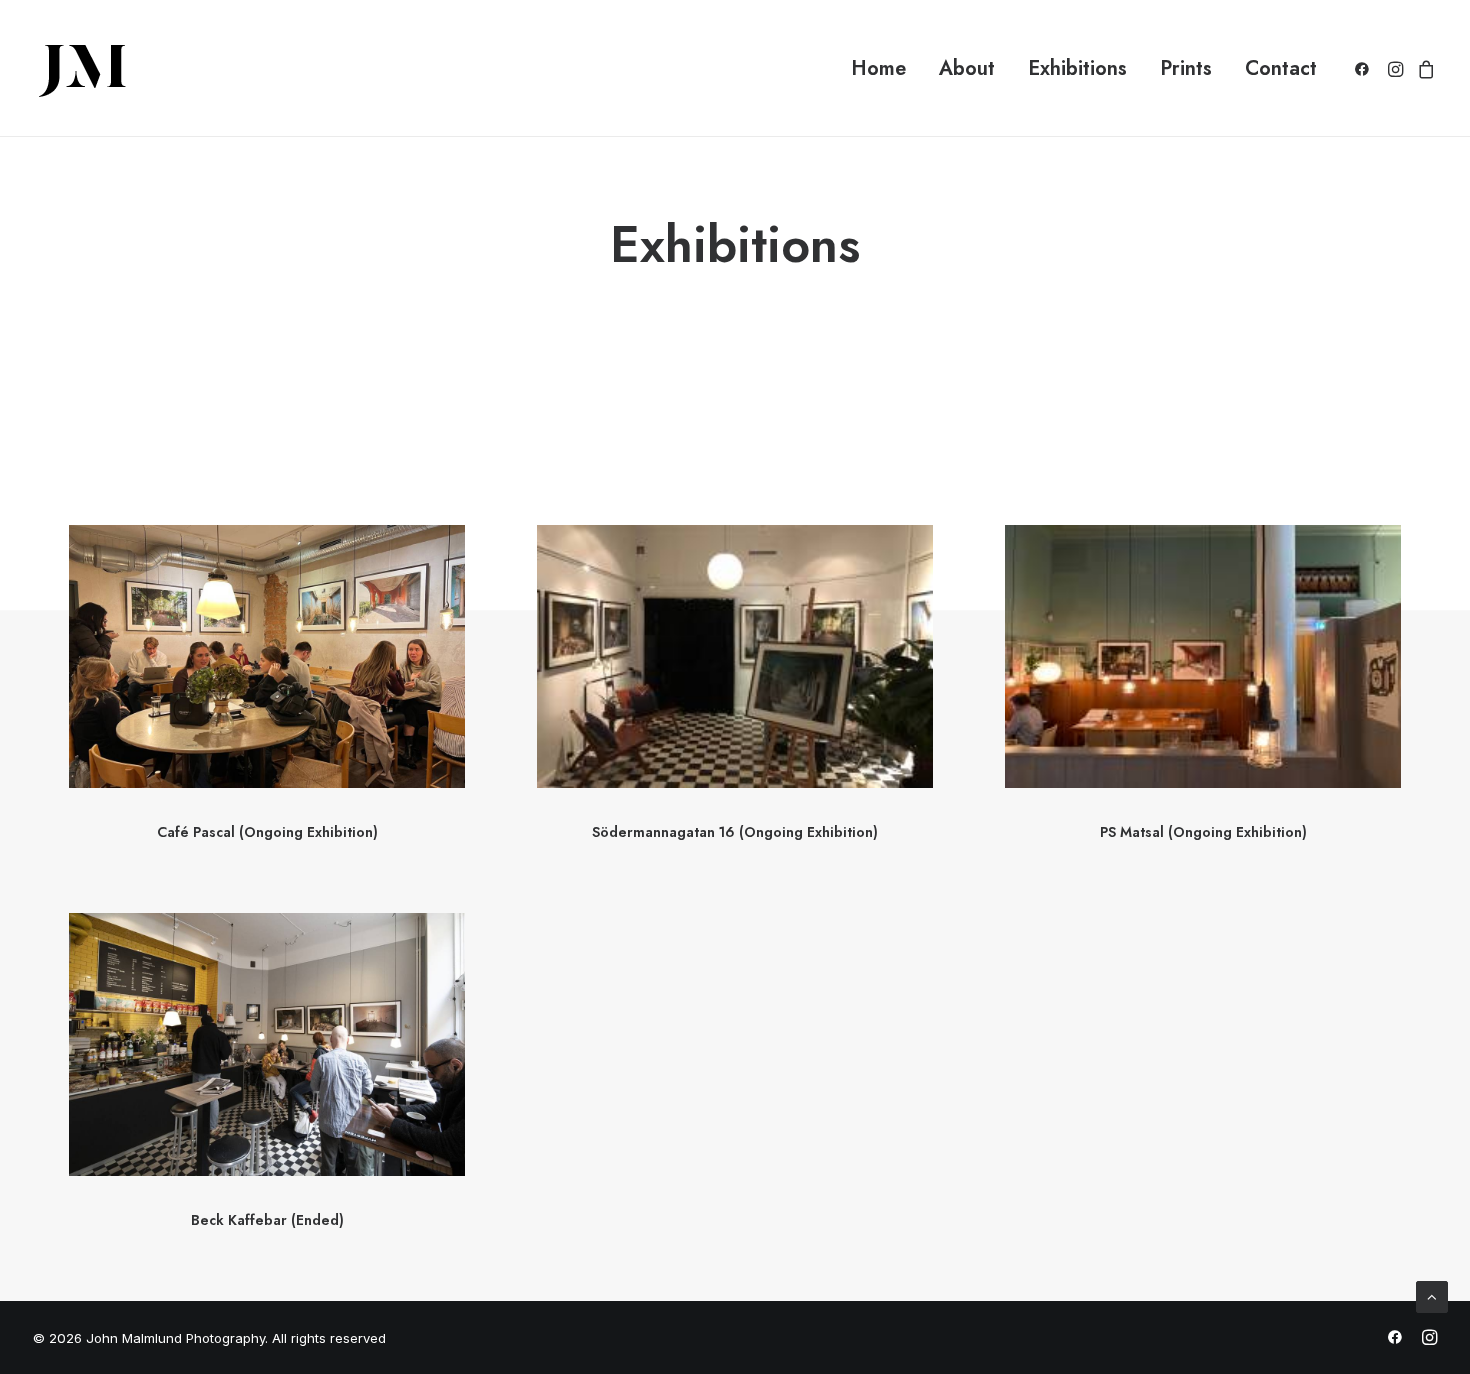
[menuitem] (878, 68)
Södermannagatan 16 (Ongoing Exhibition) (735, 832)
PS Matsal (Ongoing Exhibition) (1203, 832)
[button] (1365, 68)
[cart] (1423, 68)
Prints (1186, 68)
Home (878, 68)
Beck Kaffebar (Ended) (267, 1220)
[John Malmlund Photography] (83, 68)
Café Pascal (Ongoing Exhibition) (267, 832)
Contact (1281, 68)
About (967, 68)
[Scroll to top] (1432, 1295)
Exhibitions (1077, 68)
